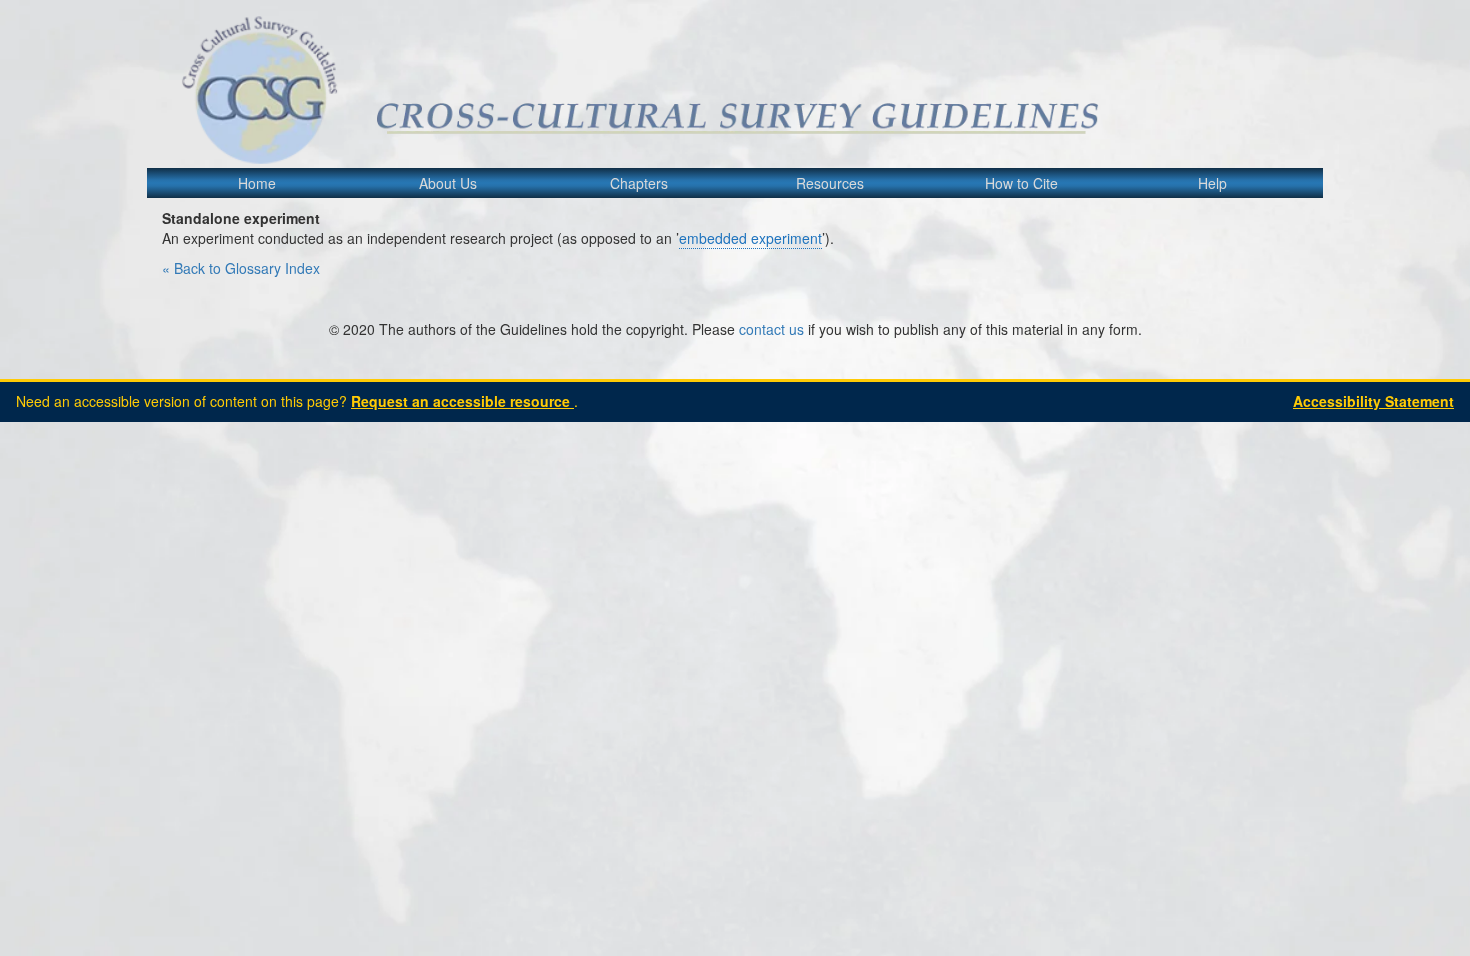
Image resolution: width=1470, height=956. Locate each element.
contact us (771, 329)
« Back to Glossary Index (241, 268)
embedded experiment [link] (750, 238)
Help (1212, 183)
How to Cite (1021, 183)
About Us (448, 183)
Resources (830, 183)
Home (257, 183)
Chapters (639, 183)
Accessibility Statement (1373, 401)
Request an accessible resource (462, 401)
